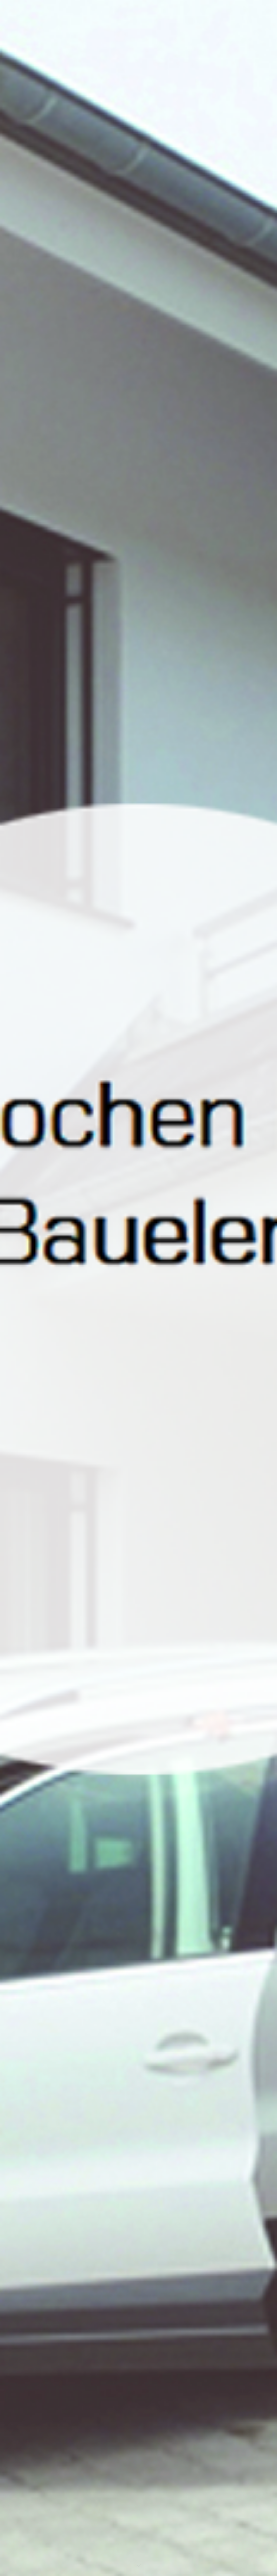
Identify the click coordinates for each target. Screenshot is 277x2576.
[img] (138, 1288)
